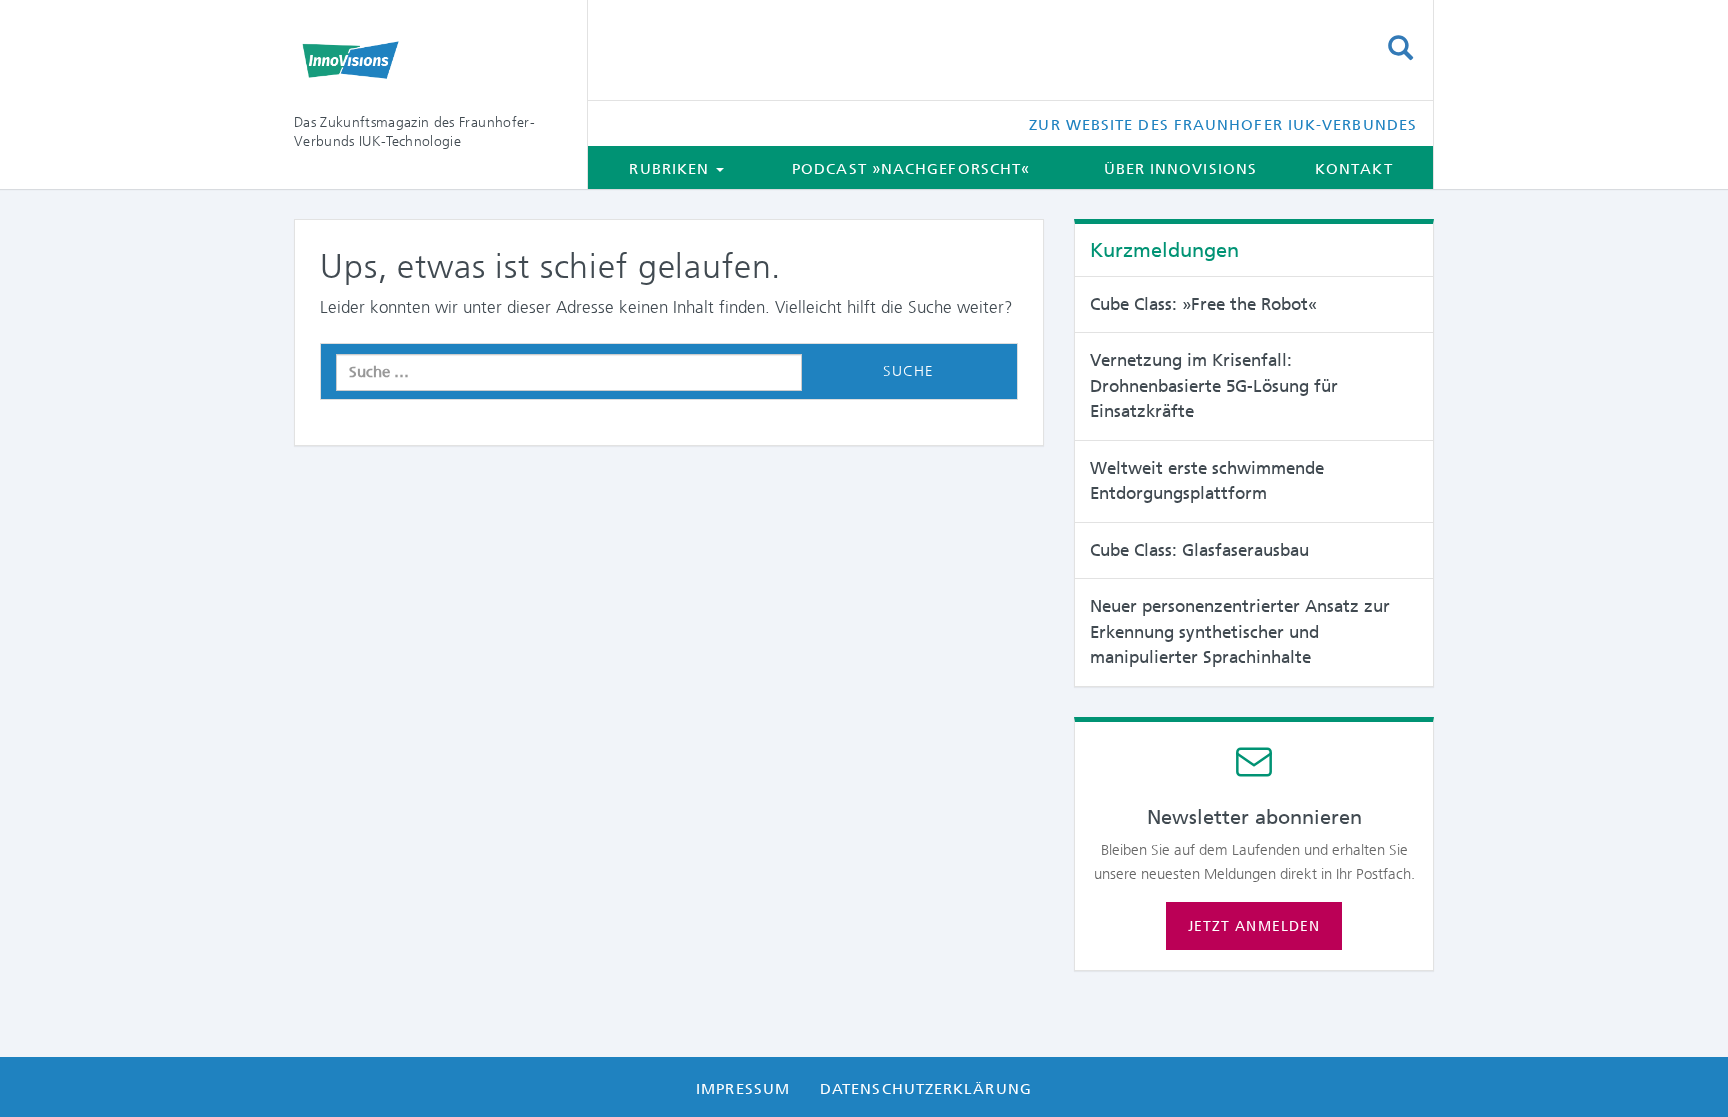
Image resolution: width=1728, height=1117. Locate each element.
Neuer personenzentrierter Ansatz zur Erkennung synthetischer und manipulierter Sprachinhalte (1240, 631)
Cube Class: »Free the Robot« (1203, 304)
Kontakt (1354, 169)
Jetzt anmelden (1254, 926)
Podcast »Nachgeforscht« (911, 169)
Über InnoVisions (1180, 169)
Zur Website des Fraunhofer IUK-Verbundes (1223, 125)
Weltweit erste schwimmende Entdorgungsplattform (1207, 481)
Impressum (743, 1089)
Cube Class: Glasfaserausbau (1199, 550)
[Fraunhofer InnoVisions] (425, 60)
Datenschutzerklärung (926, 1089)
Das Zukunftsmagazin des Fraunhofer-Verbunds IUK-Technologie (414, 131)
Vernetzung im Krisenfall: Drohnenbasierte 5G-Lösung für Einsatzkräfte (1214, 385)
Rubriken (671, 169)
